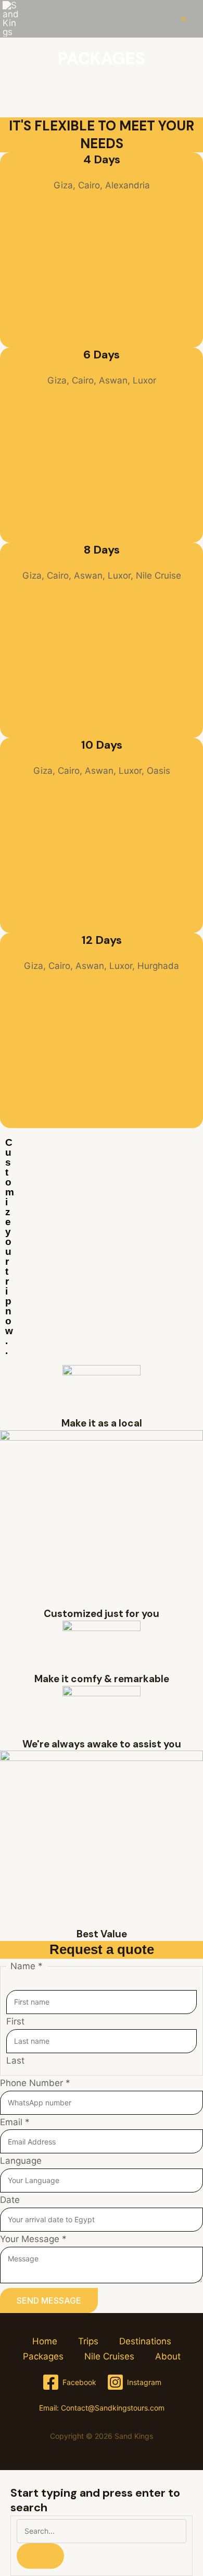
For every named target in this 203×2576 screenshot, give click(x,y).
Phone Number (35, 2083)
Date (10, 2200)
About (168, 2356)
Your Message (33, 2239)
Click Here (102, 201)
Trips (88, 2341)
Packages (43, 2356)
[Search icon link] (159, 19)
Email (15, 2122)
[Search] (40, 2556)
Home (45, 2341)
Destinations (145, 2341)
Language (21, 2161)
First (15, 2021)
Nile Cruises (109, 2356)
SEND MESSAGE (49, 2301)
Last (15, 2060)
